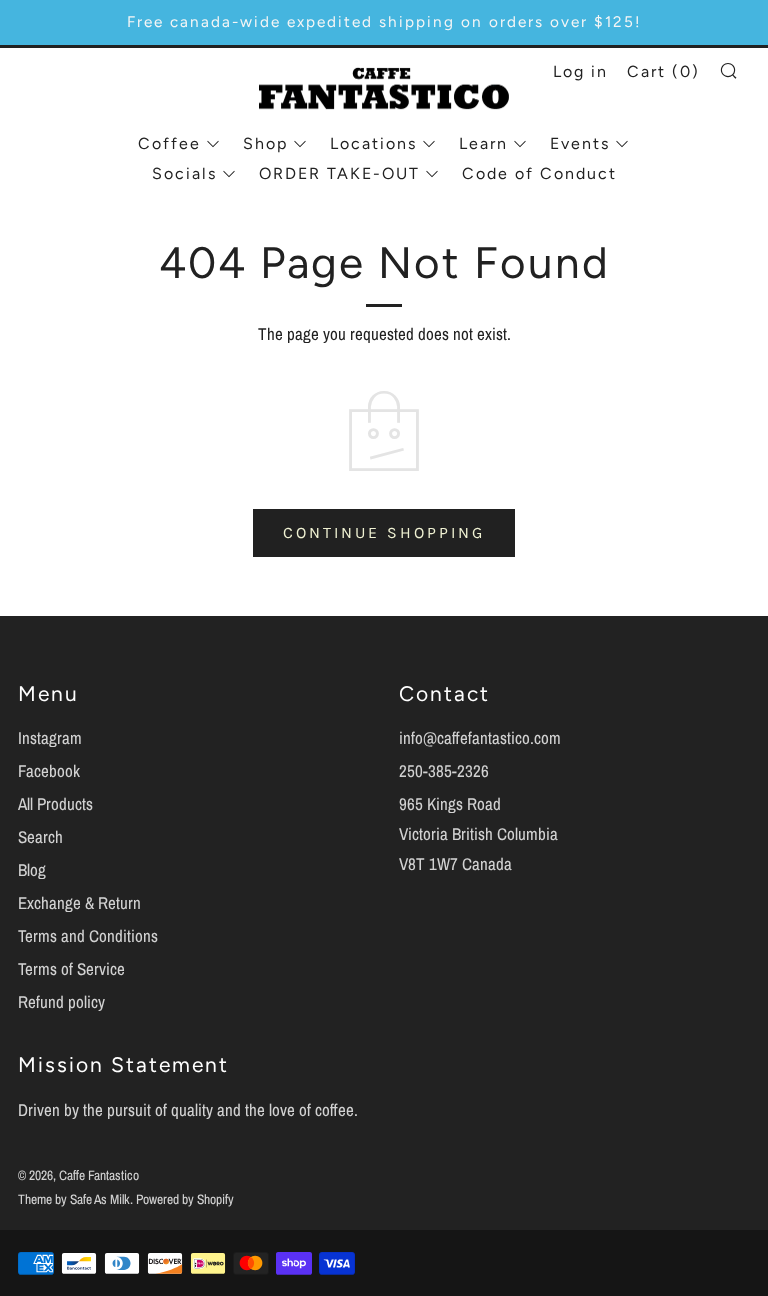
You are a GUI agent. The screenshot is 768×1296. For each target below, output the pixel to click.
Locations (373, 143)
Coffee (169, 143)
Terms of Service (71, 968)
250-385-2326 (444, 770)
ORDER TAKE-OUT (339, 173)
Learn (483, 143)
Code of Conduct (539, 173)
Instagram (50, 737)
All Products (55, 803)
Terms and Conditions (88, 935)
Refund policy (61, 1001)
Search (40, 836)
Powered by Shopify (185, 1199)
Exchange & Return (79, 902)
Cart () (663, 71)
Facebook (49, 770)
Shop (265, 143)
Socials (184, 173)
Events (580, 143)
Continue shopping (384, 532)
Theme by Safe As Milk (74, 1199)
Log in (580, 71)
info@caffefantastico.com (480, 737)
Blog (32, 869)
